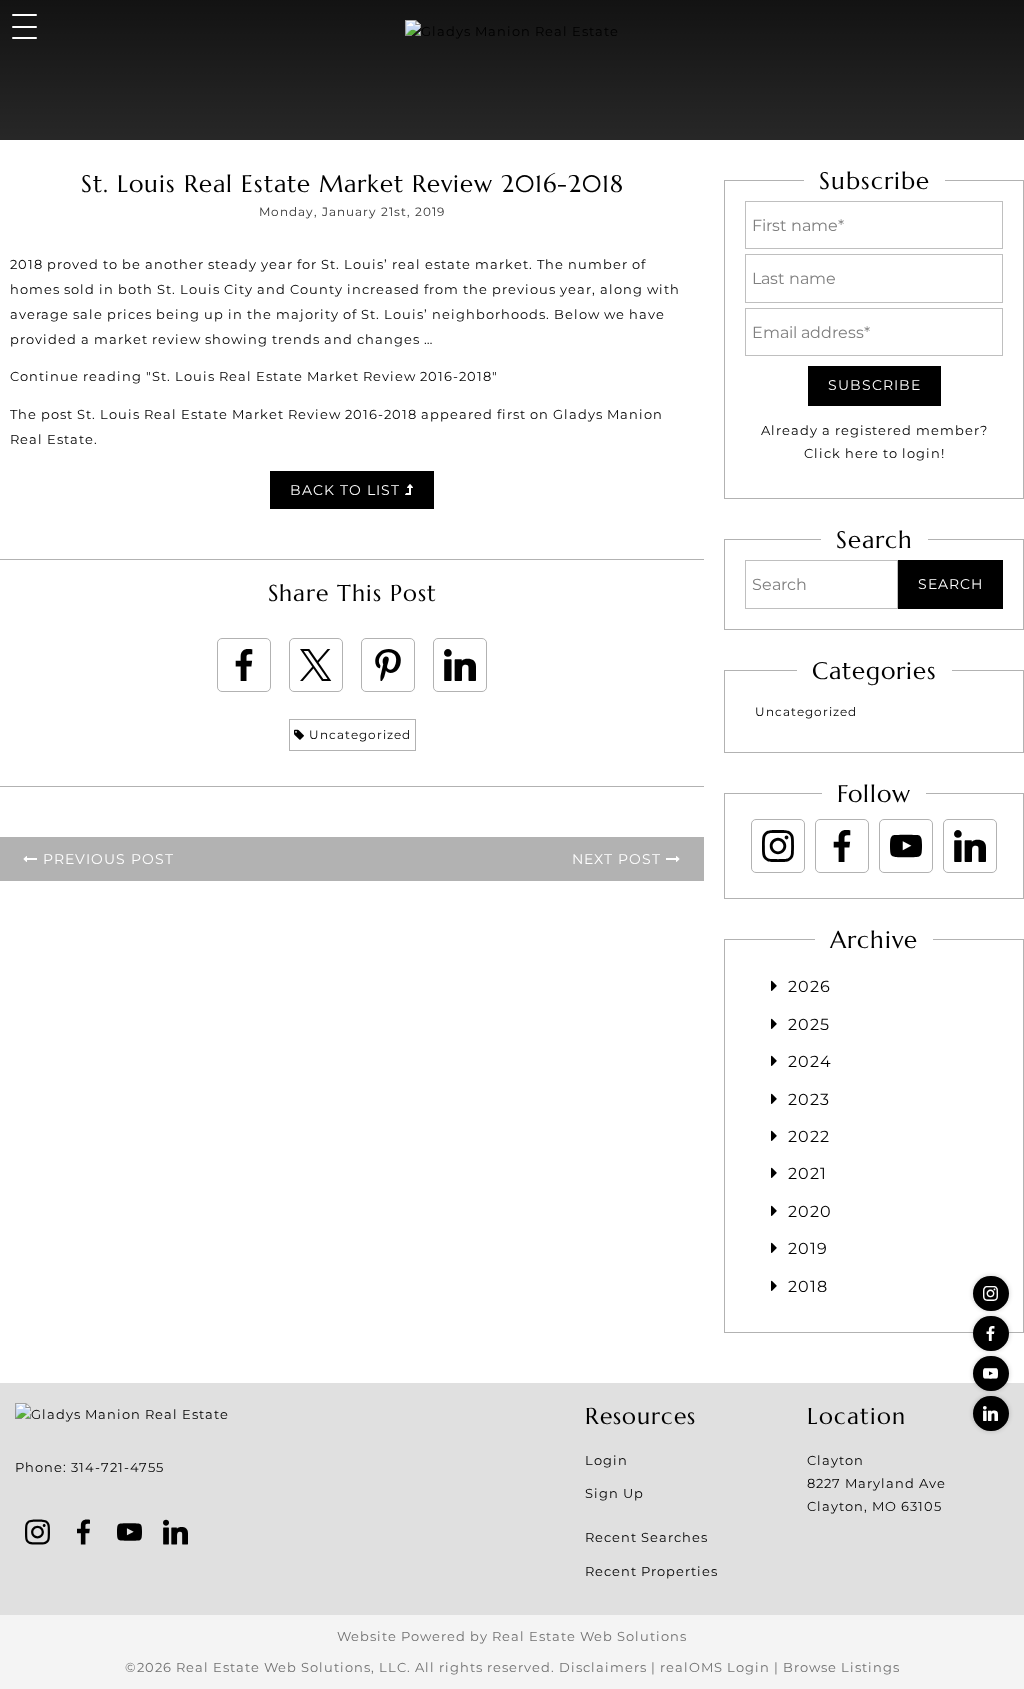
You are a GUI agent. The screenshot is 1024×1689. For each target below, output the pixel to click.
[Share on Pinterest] (388, 665)
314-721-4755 (117, 1467)
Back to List (347, 490)
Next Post (619, 859)
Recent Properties (651, 1571)
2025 (809, 1024)
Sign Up (614, 1493)
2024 (810, 1061)
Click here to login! (874, 453)
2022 (809, 1136)
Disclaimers (603, 1667)
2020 (810, 1211)
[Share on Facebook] (244, 665)
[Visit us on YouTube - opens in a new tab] (991, 1373)
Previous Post (106, 859)
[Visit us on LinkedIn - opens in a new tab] (991, 1413)
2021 (807, 1173)
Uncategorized (358, 734)
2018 (808, 1286)
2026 (809, 986)
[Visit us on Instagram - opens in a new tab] (991, 1293)
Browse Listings (841, 1667)
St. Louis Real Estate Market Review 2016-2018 (247, 414)
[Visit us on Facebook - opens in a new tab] (991, 1333)
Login (606, 1460)
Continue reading (254, 376)
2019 (808, 1248)
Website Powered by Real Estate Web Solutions (512, 1636)
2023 (809, 1099)
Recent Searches (646, 1537)
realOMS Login (715, 1667)
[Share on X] (316, 665)
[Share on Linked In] (460, 665)
